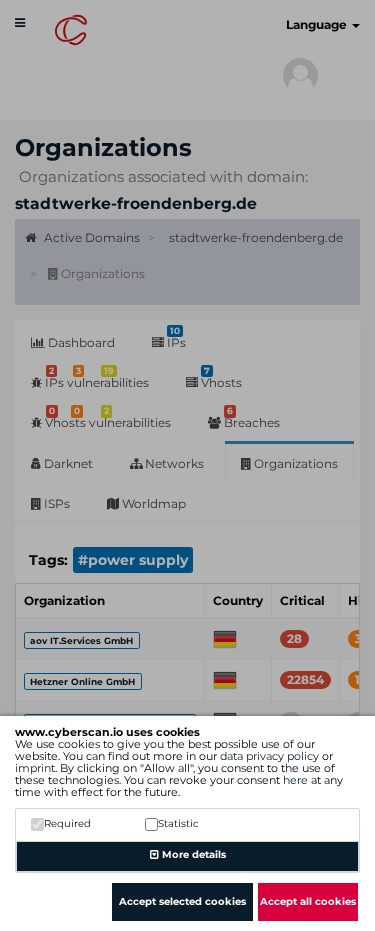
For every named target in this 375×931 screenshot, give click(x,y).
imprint (35, 768)
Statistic (178, 823)
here (295, 780)
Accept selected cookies (182, 901)
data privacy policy (269, 756)
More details (192, 854)
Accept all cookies (308, 901)
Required (67, 823)
